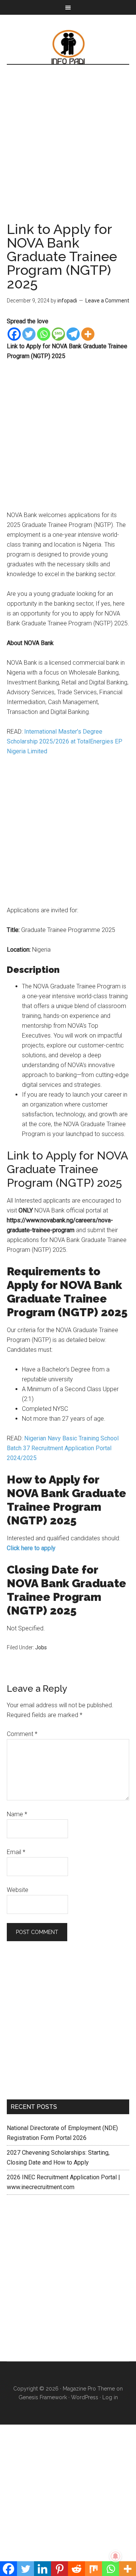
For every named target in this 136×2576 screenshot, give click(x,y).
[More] (88, 334)
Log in (110, 2397)
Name (17, 1814)
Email (16, 1852)
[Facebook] (14, 334)
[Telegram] (73, 334)
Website (18, 1890)
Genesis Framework (43, 2397)
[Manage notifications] (116, 2556)
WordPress (85, 2397)
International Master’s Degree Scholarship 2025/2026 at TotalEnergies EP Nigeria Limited (65, 741)
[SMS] (58, 334)
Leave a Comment (107, 301)
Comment (22, 1734)
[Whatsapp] (44, 334)
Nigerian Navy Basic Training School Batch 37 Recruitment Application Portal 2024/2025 (63, 1448)
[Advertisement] (68, 151)
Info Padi (68, 47)
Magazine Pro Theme (89, 2389)
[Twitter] (29, 334)
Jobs (41, 1647)
